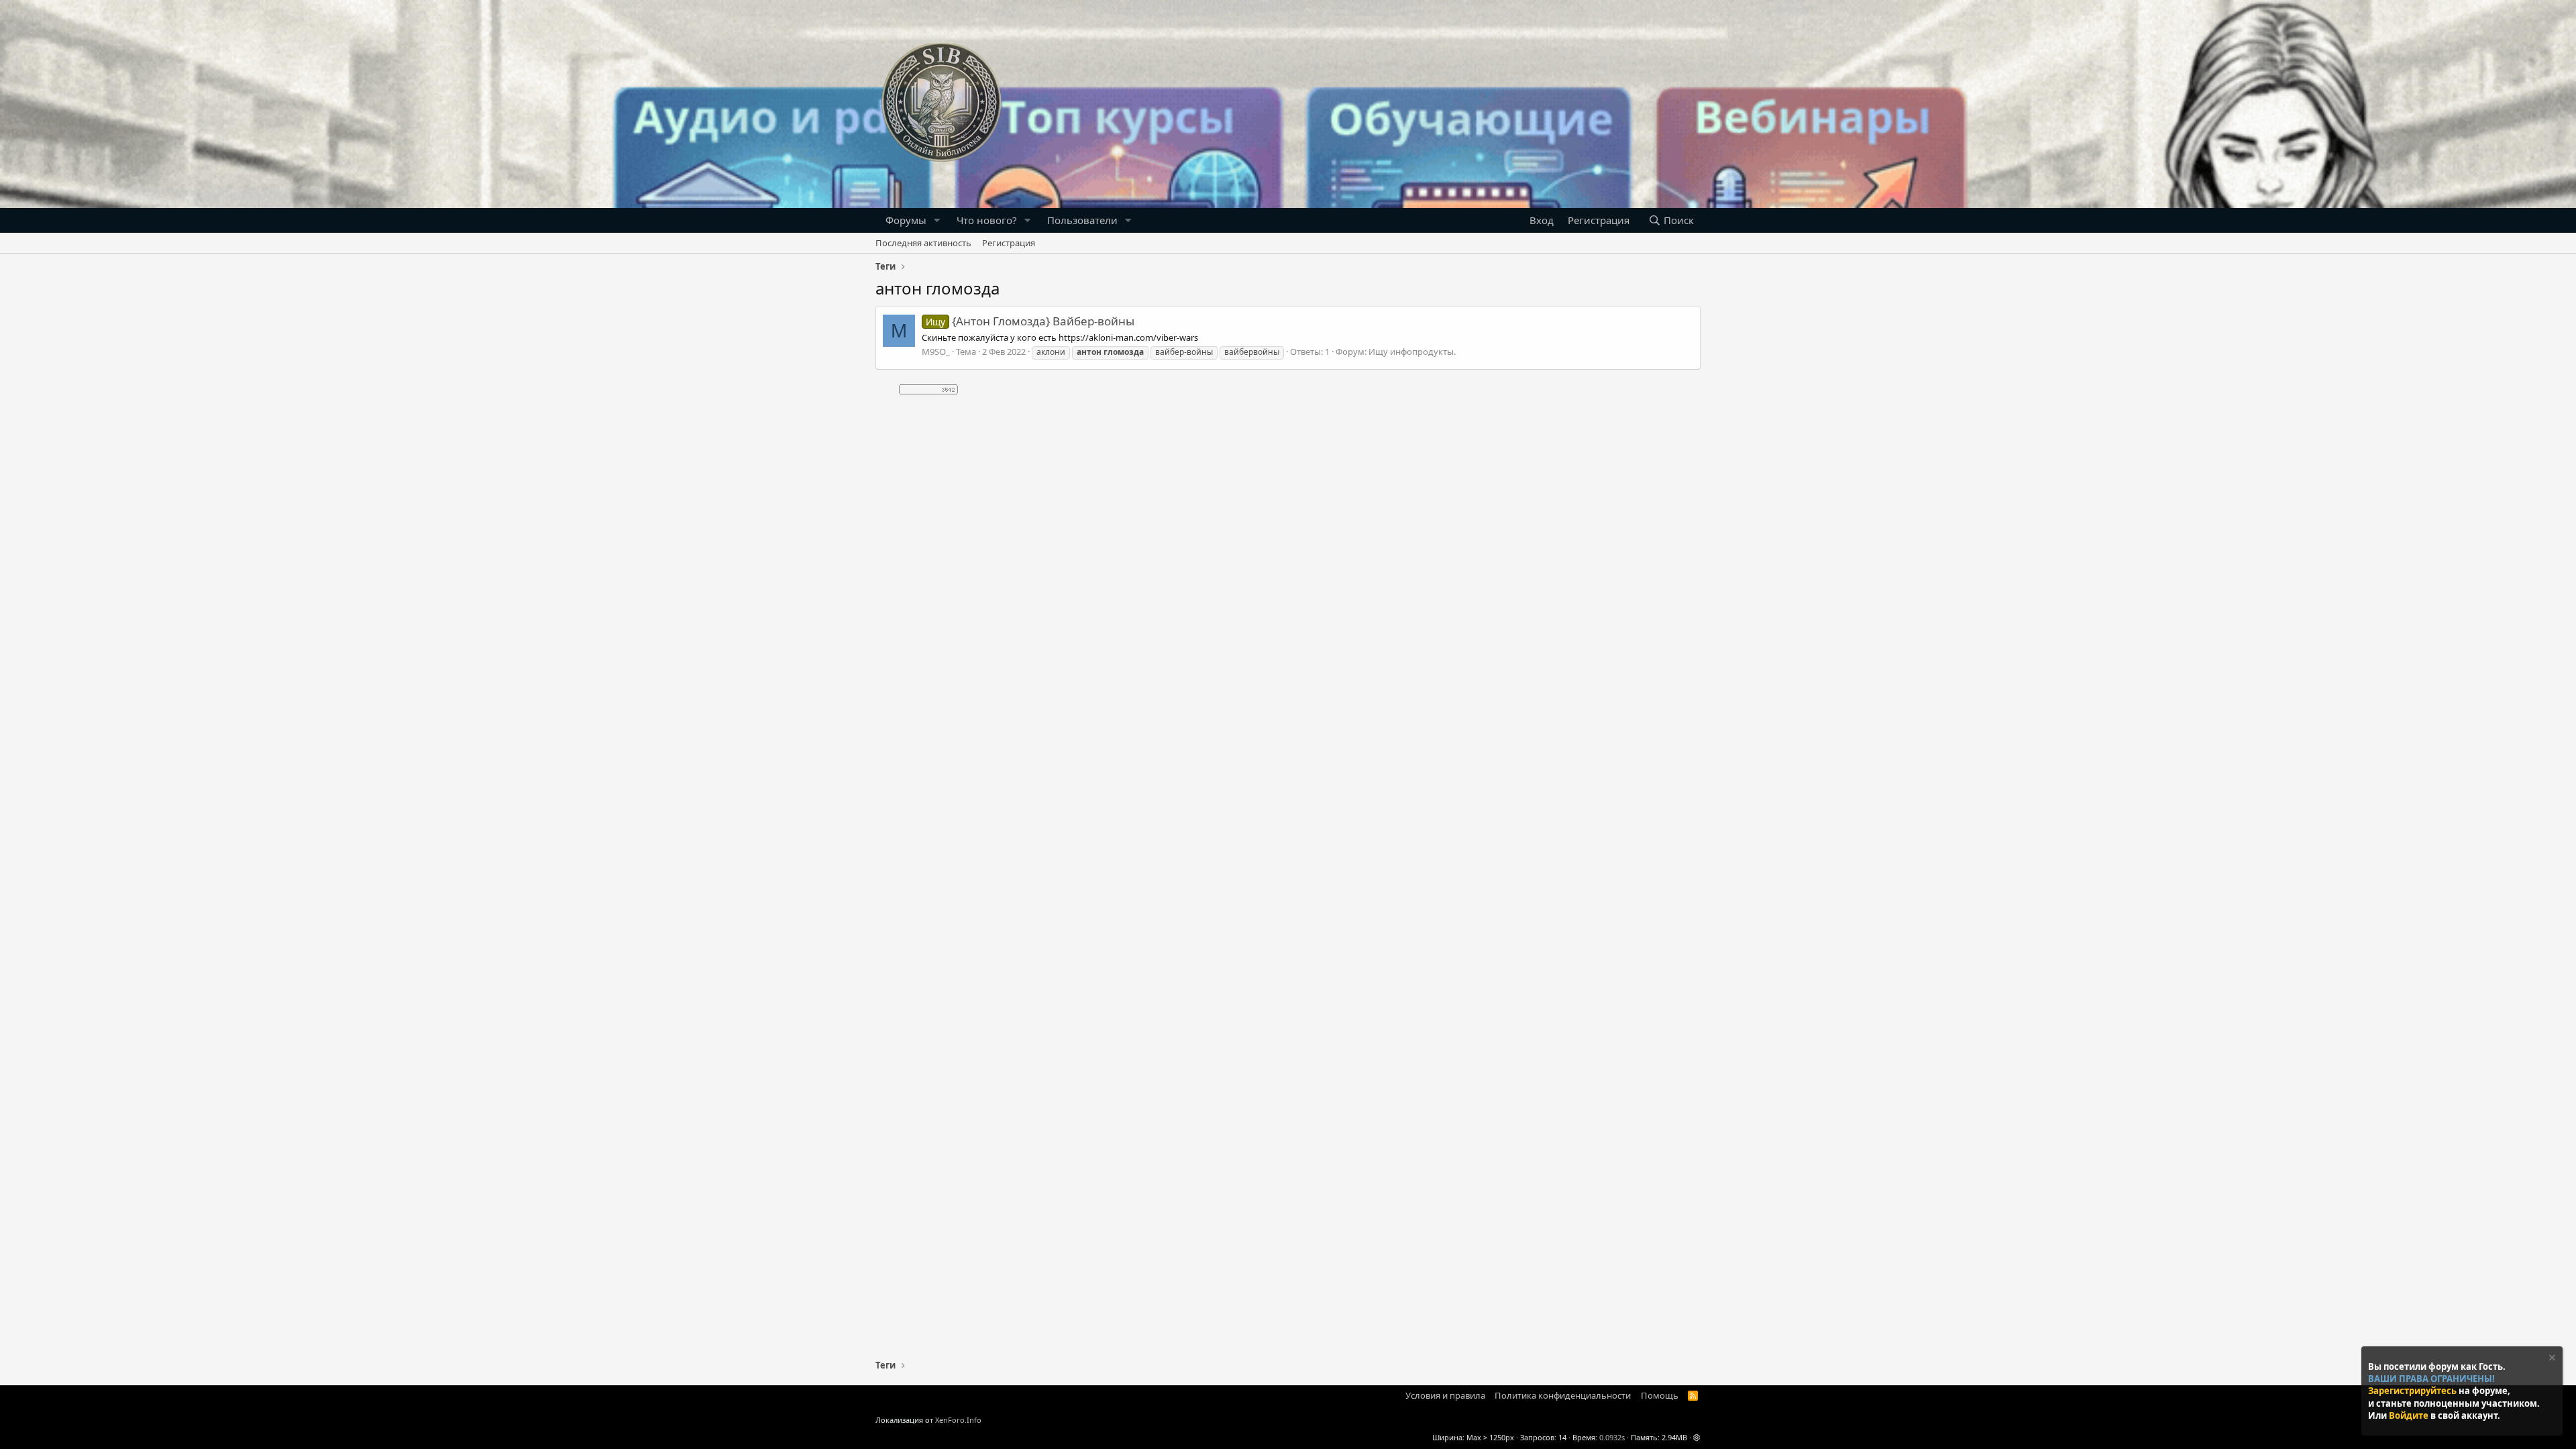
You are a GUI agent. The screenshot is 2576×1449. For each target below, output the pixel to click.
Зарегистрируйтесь (2413, 1391)
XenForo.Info (958, 1420)
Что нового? (987, 220)
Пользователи (1082, 220)
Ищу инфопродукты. (1412, 352)
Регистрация (1009, 243)
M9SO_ (936, 352)
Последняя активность (923, 243)
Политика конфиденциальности (1563, 1395)
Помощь (1660, 1395)
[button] (937, 220)
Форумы (906, 220)
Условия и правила (1445, 1395)
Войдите (2410, 1415)
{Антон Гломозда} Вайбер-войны (1030, 321)
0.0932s (1612, 1437)
